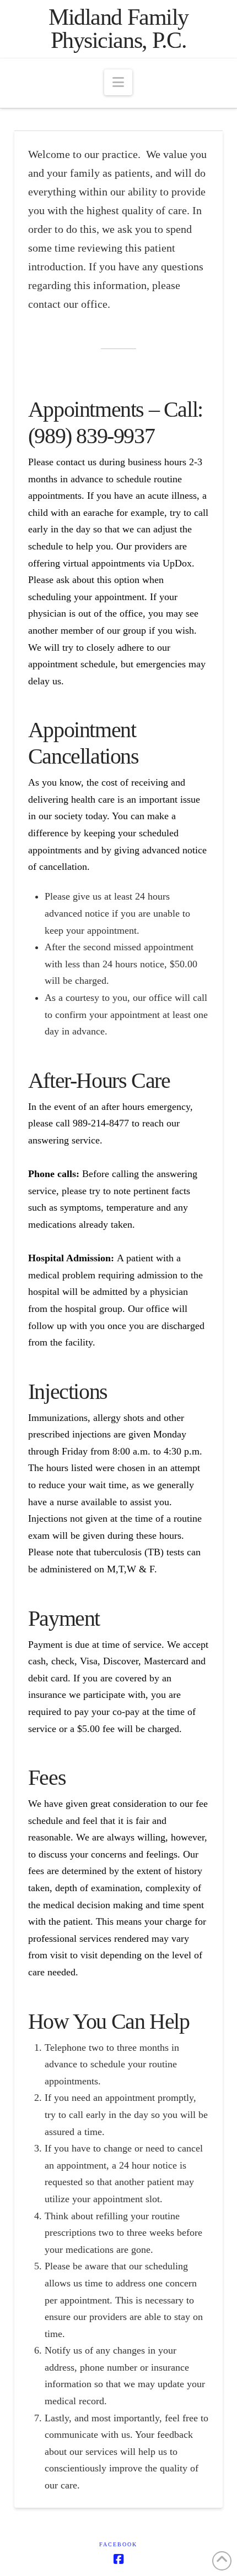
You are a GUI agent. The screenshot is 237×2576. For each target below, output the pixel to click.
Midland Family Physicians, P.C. (118, 29)
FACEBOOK (118, 2544)
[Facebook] (118, 2559)
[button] (118, 82)
